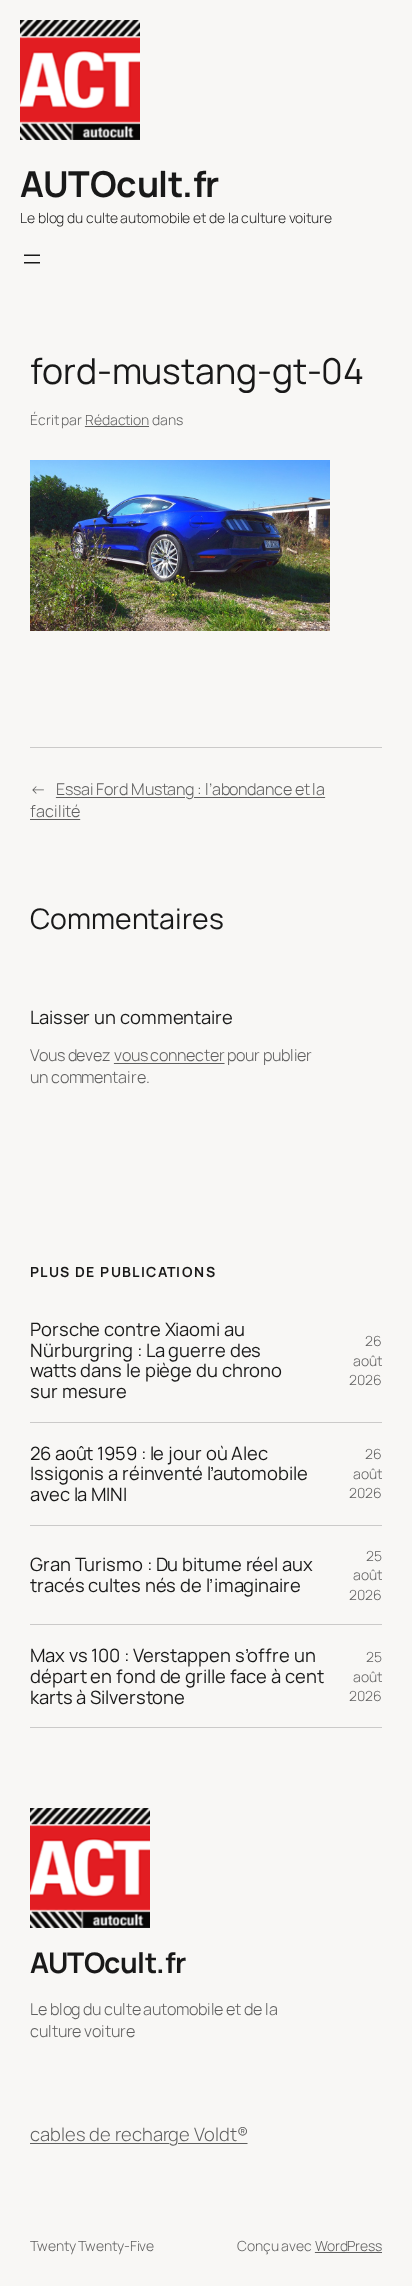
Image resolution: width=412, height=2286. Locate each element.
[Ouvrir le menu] (32, 259)
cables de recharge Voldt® (139, 2134)
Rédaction (117, 419)
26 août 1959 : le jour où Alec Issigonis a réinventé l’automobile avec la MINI (169, 1474)
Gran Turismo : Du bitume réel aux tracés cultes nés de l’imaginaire (171, 1574)
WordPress (348, 2245)
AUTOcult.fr (119, 183)
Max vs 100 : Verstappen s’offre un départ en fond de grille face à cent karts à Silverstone (176, 1676)
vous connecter (169, 1055)
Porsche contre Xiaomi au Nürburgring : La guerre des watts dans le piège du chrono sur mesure (156, 1360)
